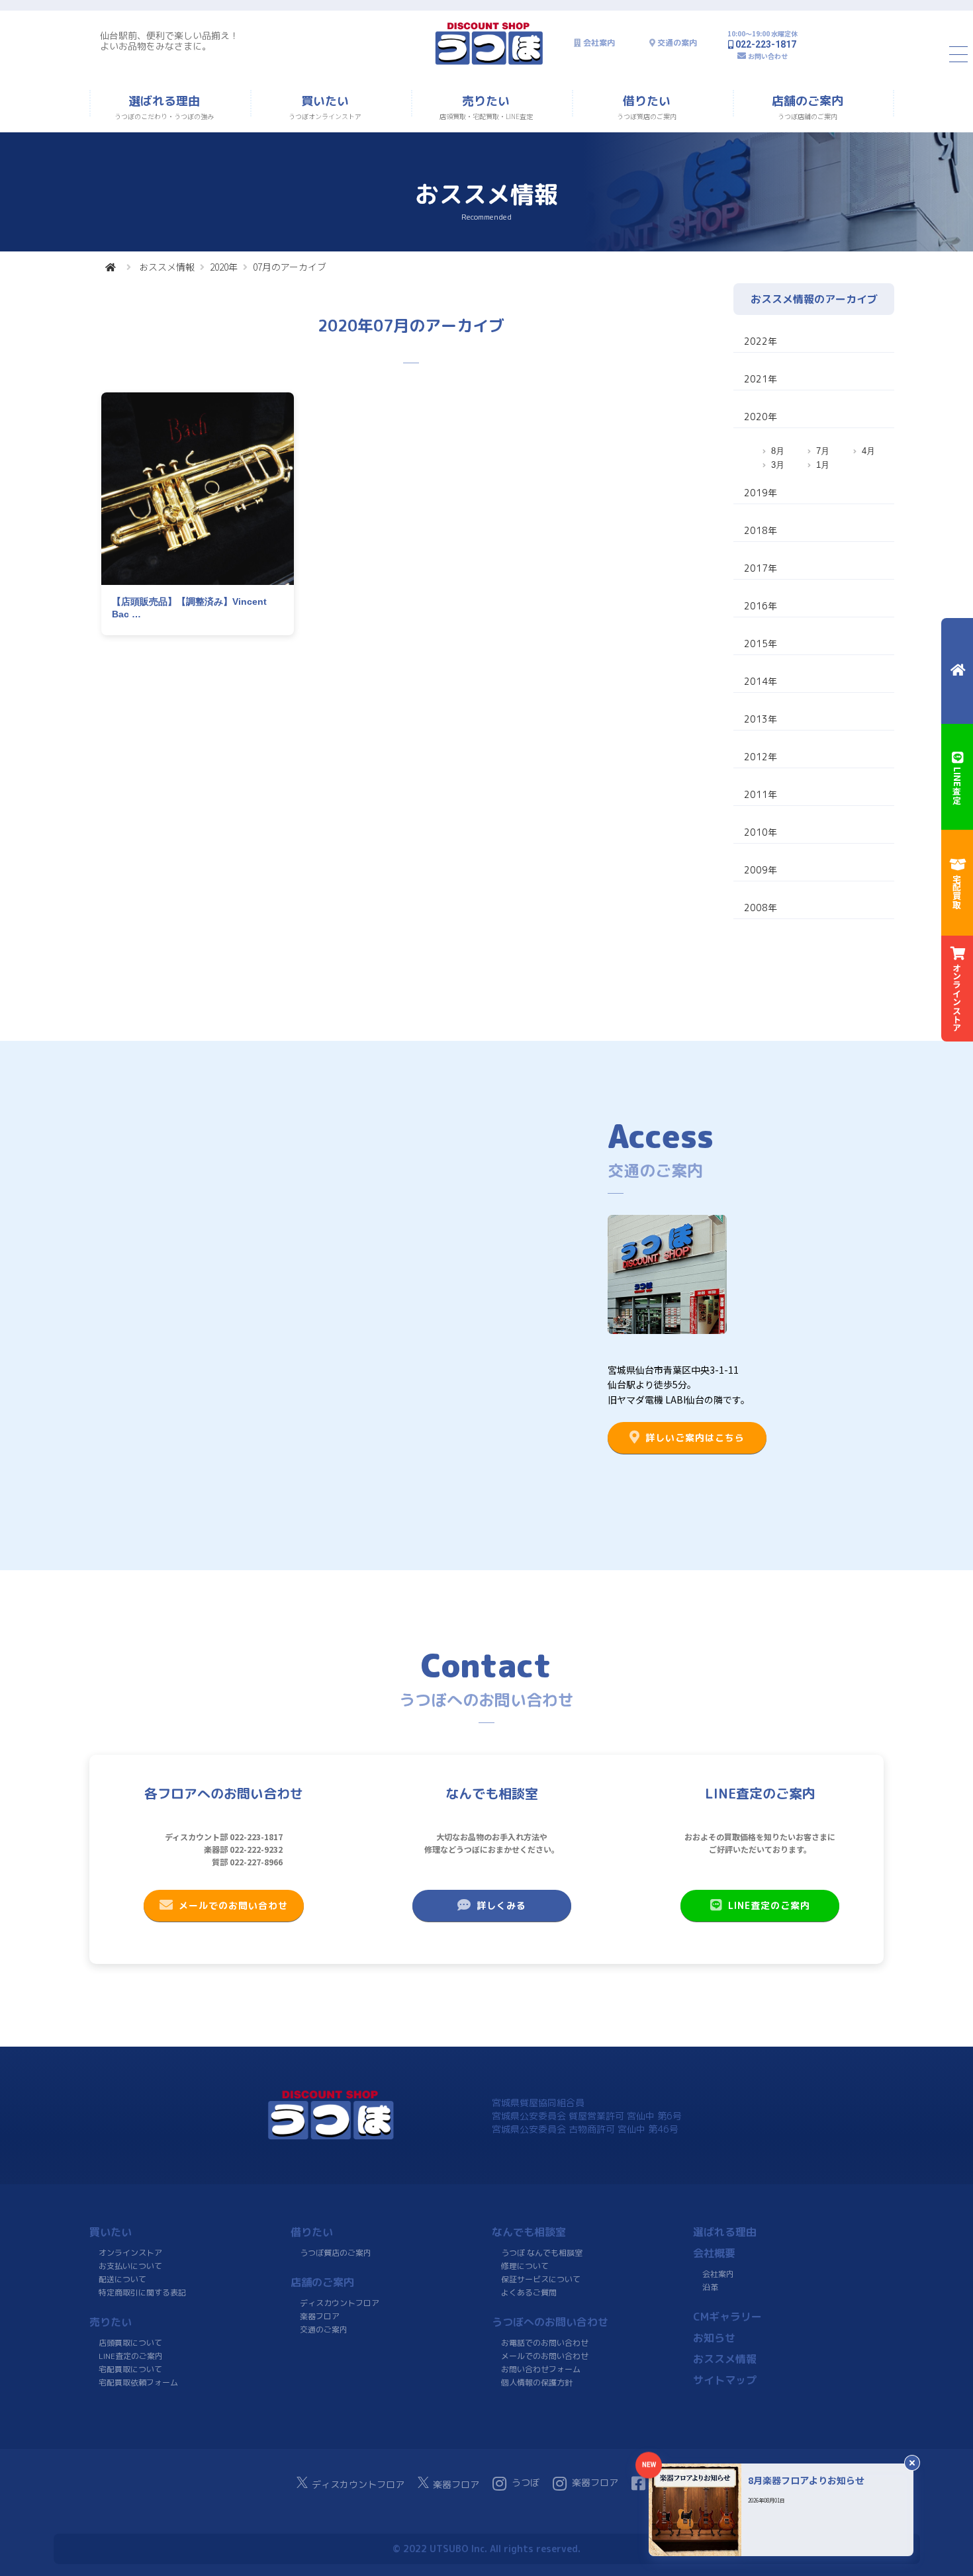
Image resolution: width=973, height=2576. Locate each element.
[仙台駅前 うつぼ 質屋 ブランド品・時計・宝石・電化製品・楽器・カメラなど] (489, 63)
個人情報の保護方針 (537, 2382)
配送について (122, 2279)
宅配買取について (130, 2369)
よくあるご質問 (529, 2292)
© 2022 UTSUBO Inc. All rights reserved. (486, 2549)
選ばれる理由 (725, 2232)
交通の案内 (677, 43)
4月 (868, 451)
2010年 (761, 832)
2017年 (761, 568)
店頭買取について (130, 2343)
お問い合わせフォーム (541, 2369)
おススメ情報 (167, 267)
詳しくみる (501, 1905)
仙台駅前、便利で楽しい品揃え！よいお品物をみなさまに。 (169, 41)
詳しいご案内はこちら (695, 1438)
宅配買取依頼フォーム (138, 2382)
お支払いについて (130, 2266)
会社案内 (599, 43)
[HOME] (111, 267)
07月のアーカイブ (290, 267)
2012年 (761, 757)
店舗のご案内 (322, 2282)
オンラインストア (130, 2253)
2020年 (224, 267)
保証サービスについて (541, 2279)
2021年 (761, 379)
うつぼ (526, 2482)
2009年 (761, 870)
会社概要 (714, 2253)
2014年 (761, 681)
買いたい (111, 2232)
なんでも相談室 (529, 2232)
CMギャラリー (727, 2317)
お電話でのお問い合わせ (545, 2343)
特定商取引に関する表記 (142, 2292)
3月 (778, 465)
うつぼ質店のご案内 (336, 2253)
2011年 (761, 794)
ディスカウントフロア (340, 2303)
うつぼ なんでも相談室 (542, 2253)
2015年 (761, 644)
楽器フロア (320, 2316)
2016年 (761, 606)
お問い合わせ (768, 56)
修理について (525, 2266)
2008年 (761, 908)
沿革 (710, 2287)
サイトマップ (725, 2380)
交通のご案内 (324, 2330)
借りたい (312, 2232)
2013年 (761, 719)
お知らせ (714, 2338)
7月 (823, 451)
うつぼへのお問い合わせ (550, 2322)
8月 (778, 451)
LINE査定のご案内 (769, 1905)
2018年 (761, 530)
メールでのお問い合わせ (233, 1905)
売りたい (111, 2322)
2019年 (761, 493)
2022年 (761, 341)
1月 (823, 465)
